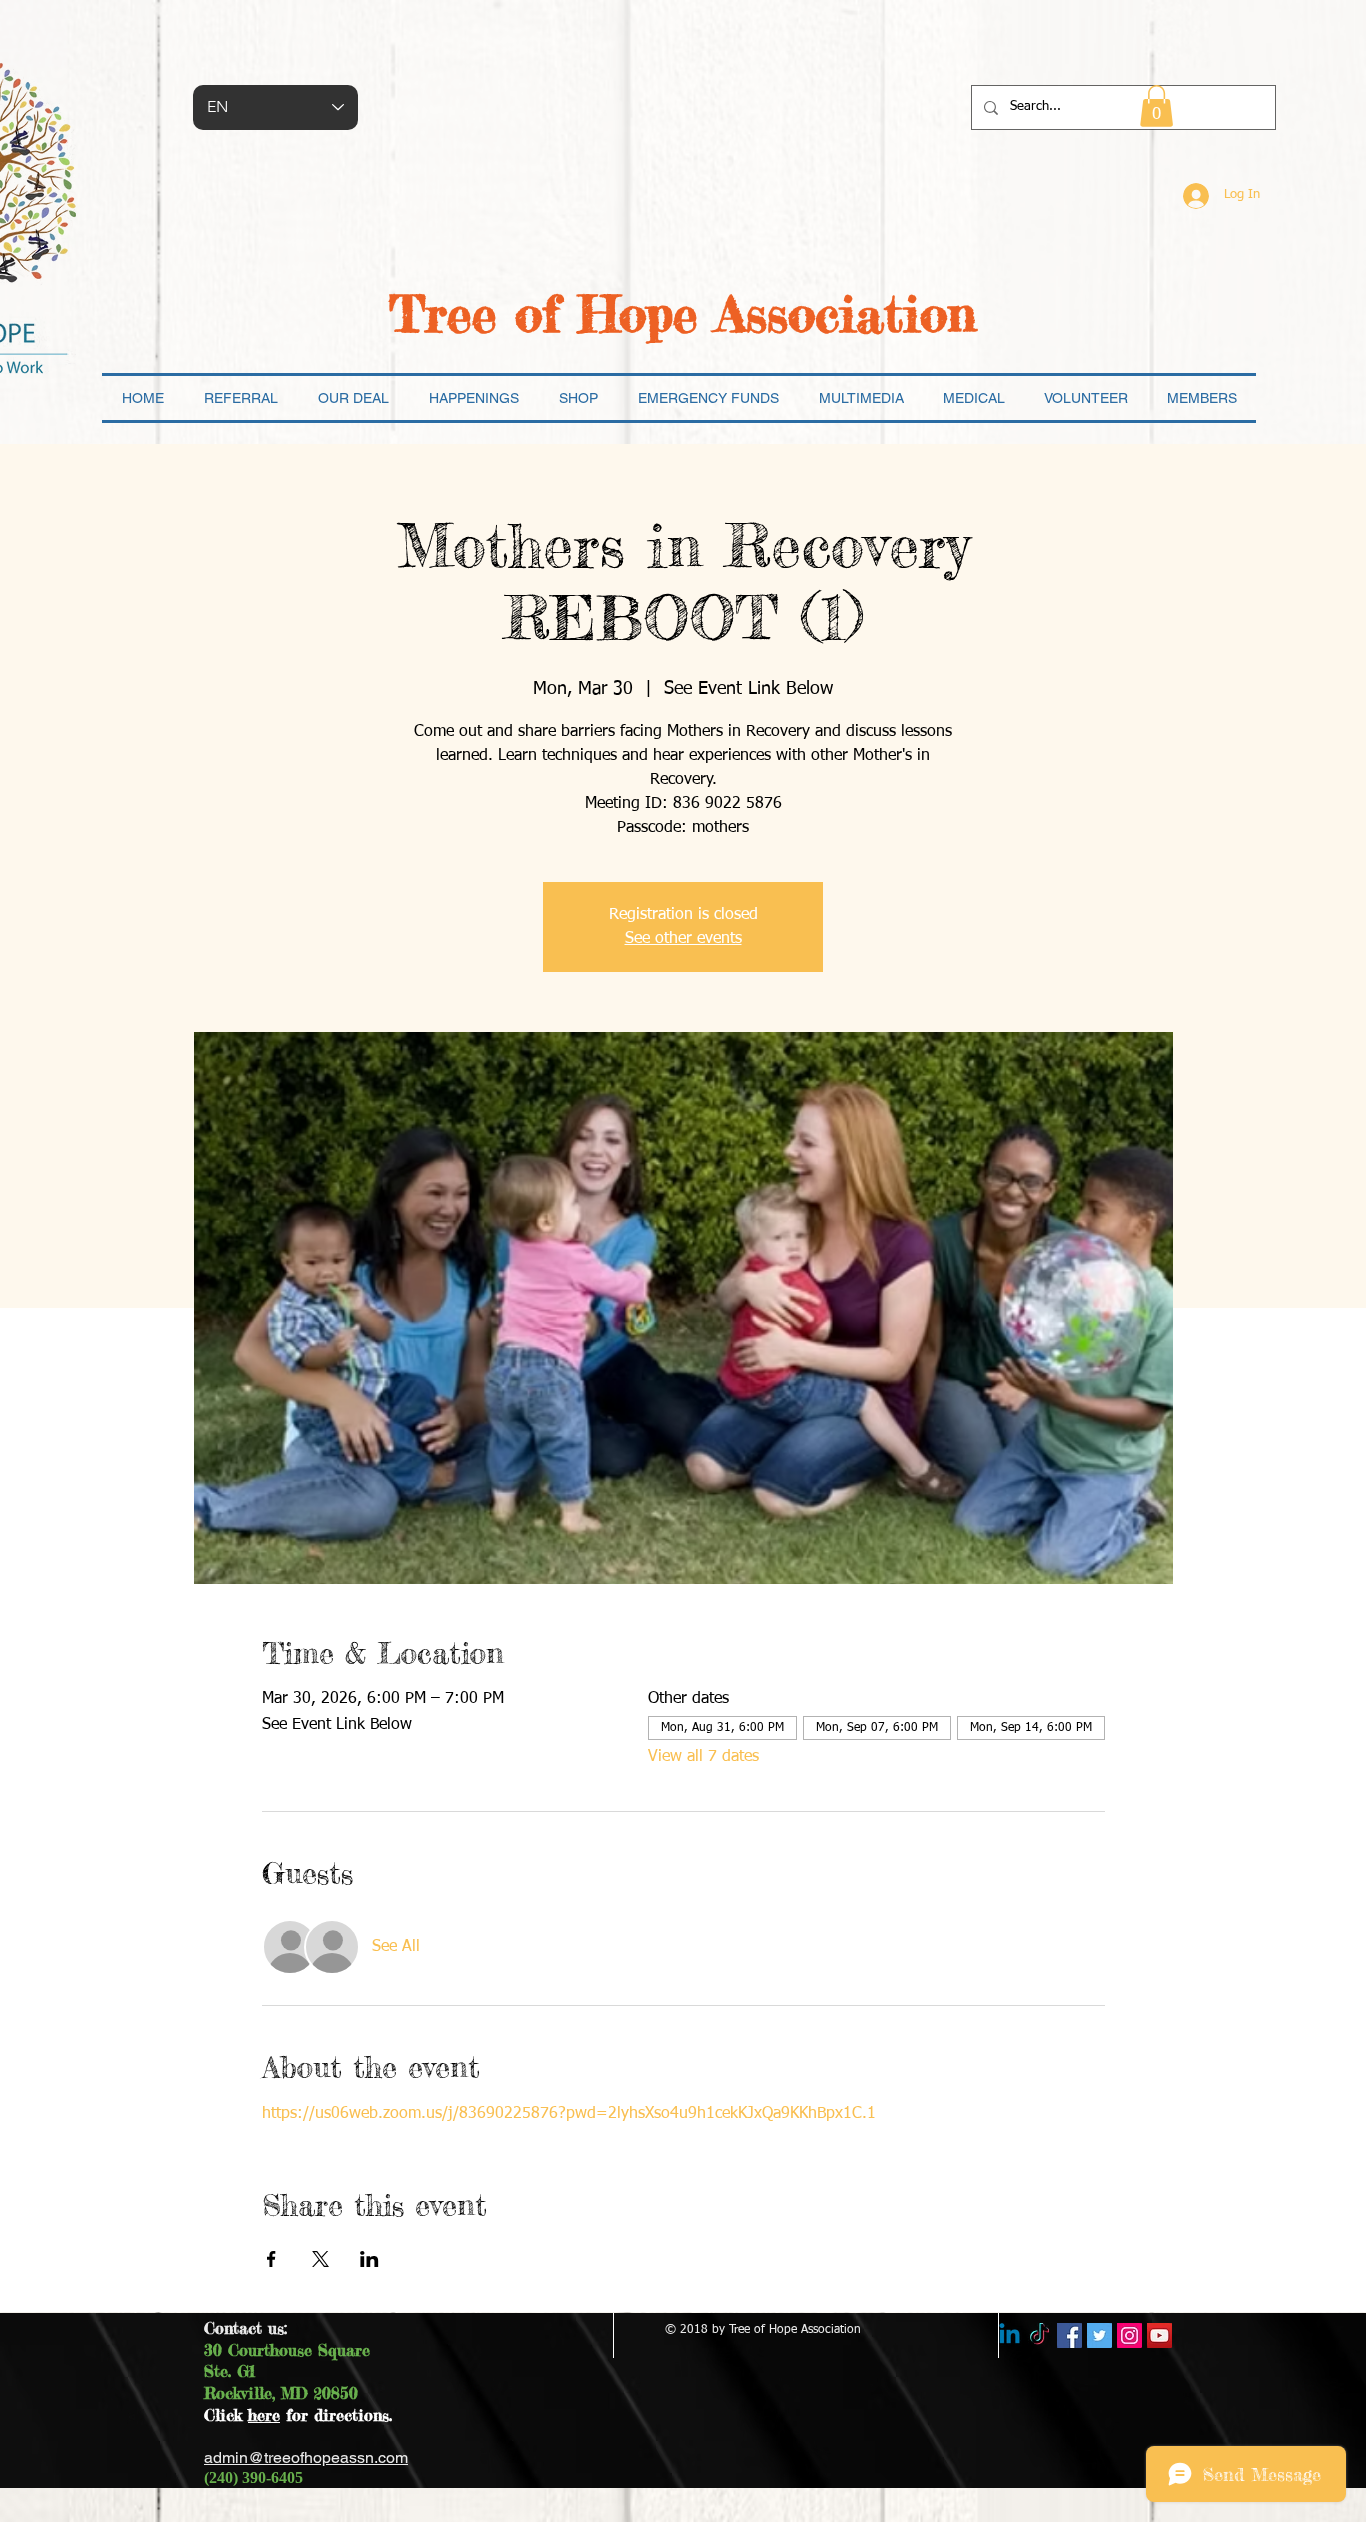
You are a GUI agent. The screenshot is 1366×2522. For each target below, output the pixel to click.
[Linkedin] (1009, 2335)
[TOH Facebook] (1069, 2335)
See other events (683, 939)
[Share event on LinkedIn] (369, 2259)
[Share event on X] (320, 2259)
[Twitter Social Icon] (1099, 2335)
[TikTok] (1039, 2335)
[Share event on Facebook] (271, 2259)
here (264, 2415)
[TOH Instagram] (1129, 2335)
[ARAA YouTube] (1159, 2335)
